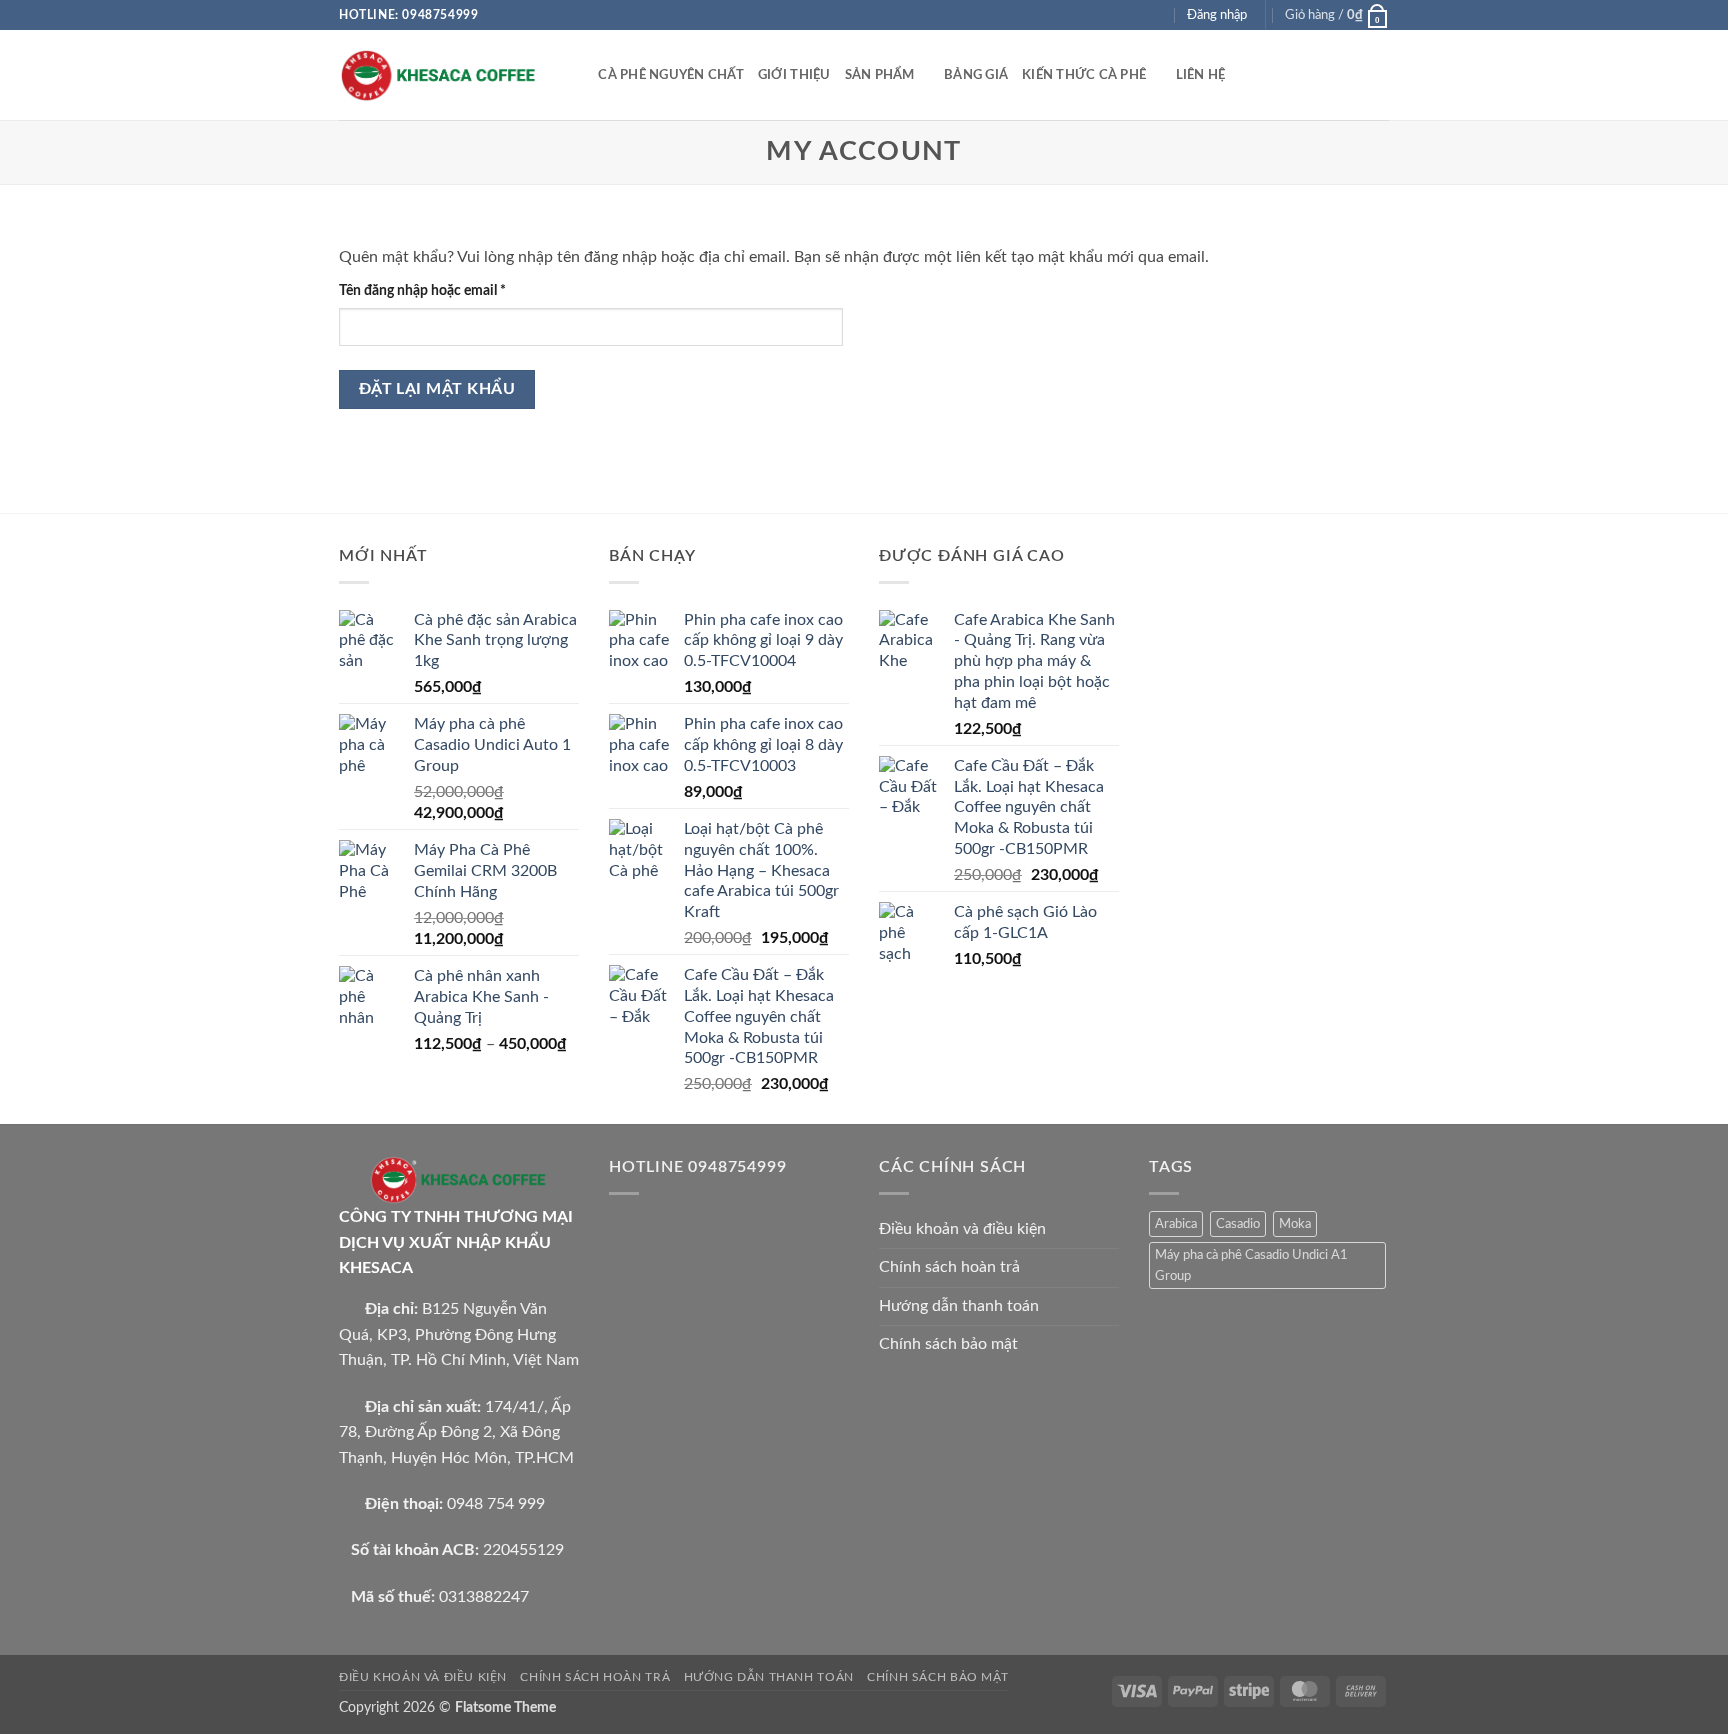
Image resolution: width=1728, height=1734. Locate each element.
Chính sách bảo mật (948, 1344)
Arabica (1176, 1224)
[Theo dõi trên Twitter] (1138, 15)
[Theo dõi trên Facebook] (1100, 15)
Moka (1295, 1224)
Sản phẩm (880, 75)
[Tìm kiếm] (576, 75)
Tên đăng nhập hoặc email (437, 292)
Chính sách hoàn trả (949, 1267)
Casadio (1238, 1224)
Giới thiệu (794, 75)
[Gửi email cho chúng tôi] (1157, 15)
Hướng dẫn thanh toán (959, 1306)
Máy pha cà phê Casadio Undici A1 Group (1251, 1265)
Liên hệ (1201, 75)
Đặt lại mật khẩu (437, 389)
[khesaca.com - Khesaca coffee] (439, 75)
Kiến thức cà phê (1084, 75)
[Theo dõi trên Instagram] (1119, 15)
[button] (1337, 15)
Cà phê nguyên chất (671, 75)
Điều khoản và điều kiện (962, 1229)
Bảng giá (976, 75)
